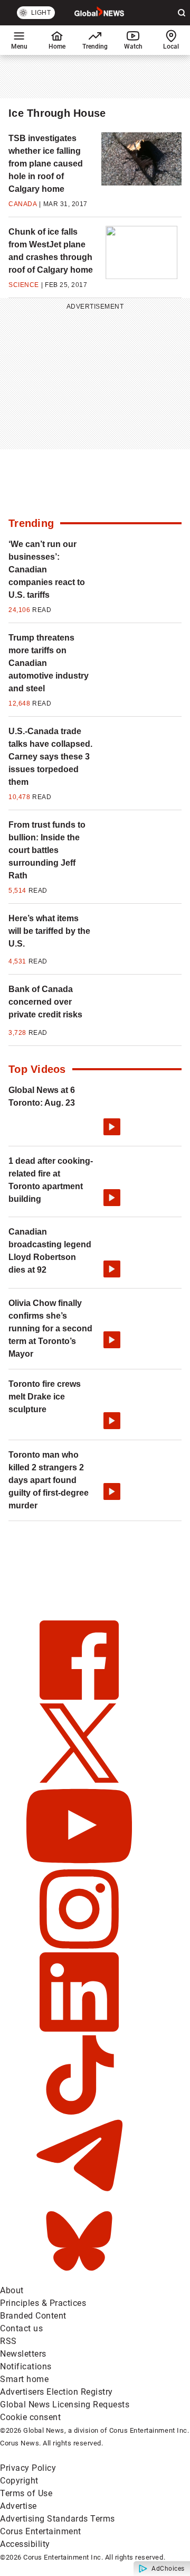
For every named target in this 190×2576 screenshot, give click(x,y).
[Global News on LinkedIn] (79, 2029)
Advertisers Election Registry (56, 2392)
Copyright (19, 2481)
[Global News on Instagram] (79, 1946)
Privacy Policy (28, 2468)
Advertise (18, 2506)
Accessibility (25, 2544)
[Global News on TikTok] (79, 2112)
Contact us (21, 2328)
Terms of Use (26, 2493)
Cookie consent (30, 2417)
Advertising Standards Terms (58, 2519)
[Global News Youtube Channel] (79, 1863)
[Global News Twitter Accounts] (79, 1780)
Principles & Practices (43, 2303)
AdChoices (168, 2569)
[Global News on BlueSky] (79, 2278)
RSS (8, 2341)
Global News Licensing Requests (65, 2404)
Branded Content (33, 2316)
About (12, 2290)
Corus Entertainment (41, 2531)
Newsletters (23, 2354)
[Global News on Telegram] (79, 2195)
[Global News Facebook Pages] (79, 1697)
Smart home (24, 2379)
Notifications (26, 2366)
